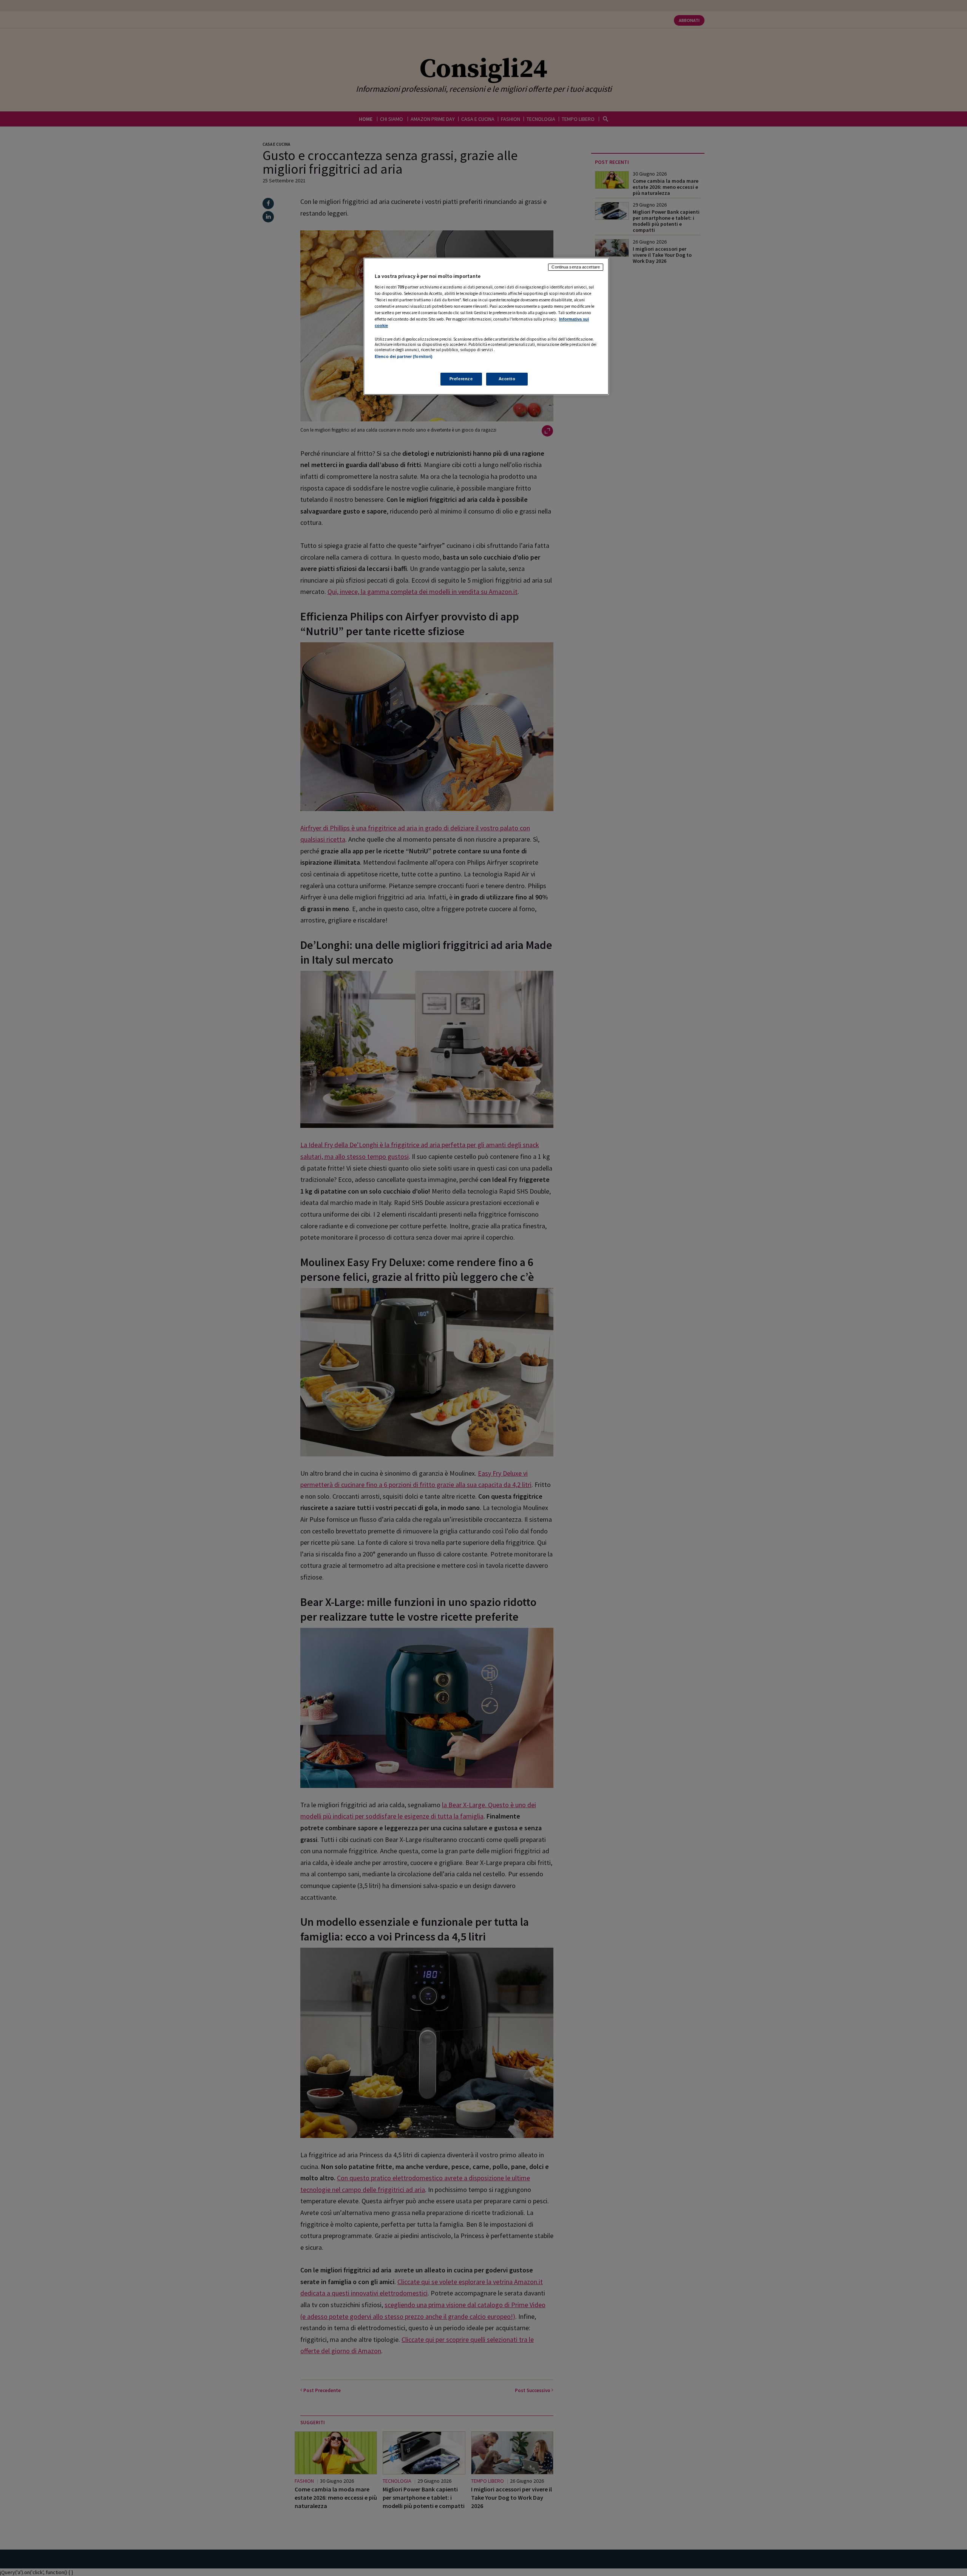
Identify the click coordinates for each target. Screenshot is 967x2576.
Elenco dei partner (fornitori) (404, 356)
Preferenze (461, 379)
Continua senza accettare (576, 267)
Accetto (507, 379)
